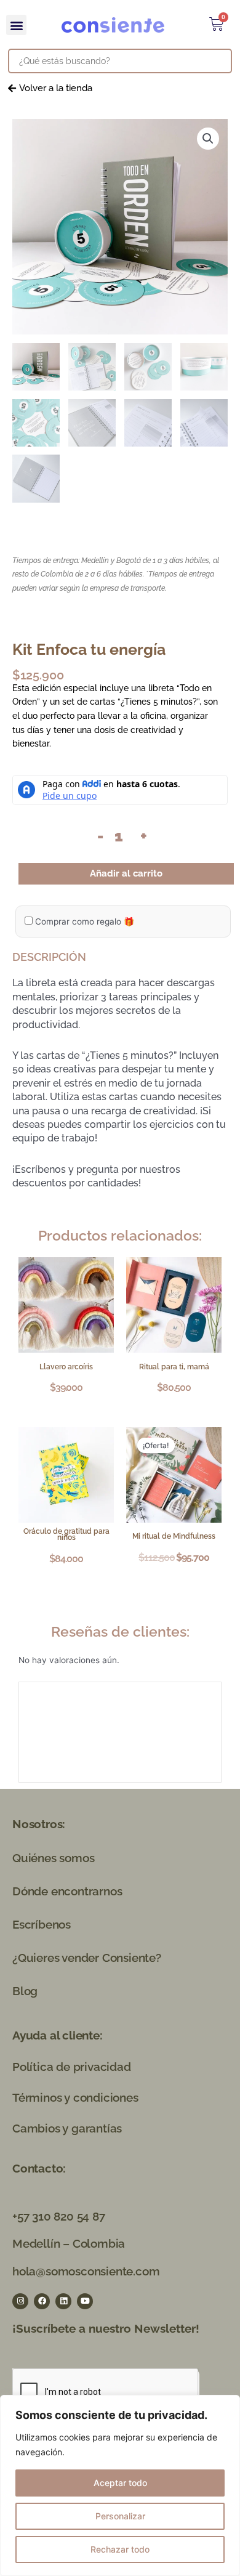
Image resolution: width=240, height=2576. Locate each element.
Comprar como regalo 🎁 (83, 921)
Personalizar (120, 2516)
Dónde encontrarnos (67, 1891)
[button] (16, 25)
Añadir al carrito (126, 873)
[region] (120, 2485)
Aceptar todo (120, 2483)
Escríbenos (42, 1924)
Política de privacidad (72, 2067)
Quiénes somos (53, 1858)
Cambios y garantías (67, 2128)
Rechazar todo (120, 2549)
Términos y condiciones (75, 2097)
